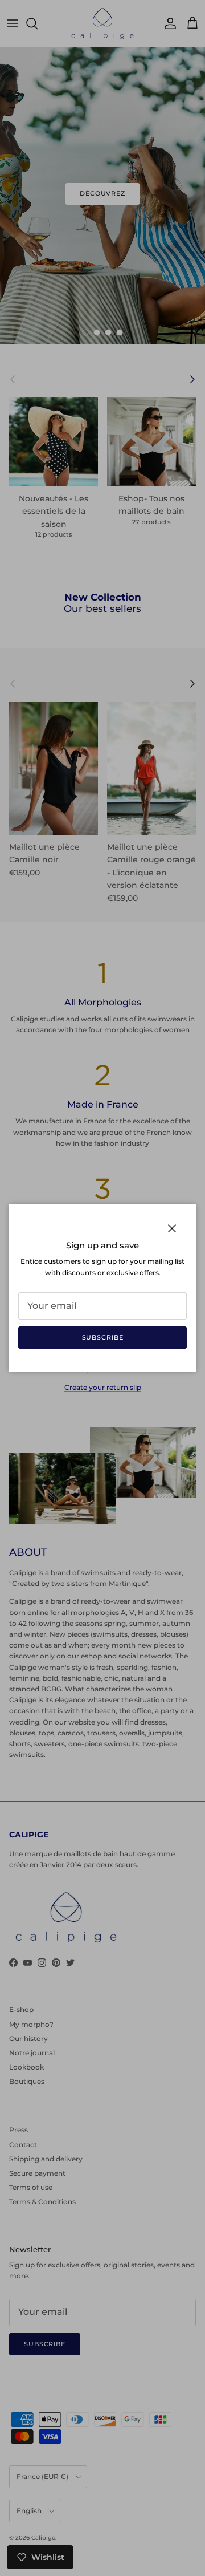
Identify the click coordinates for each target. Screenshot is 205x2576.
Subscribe (103, 1337)
